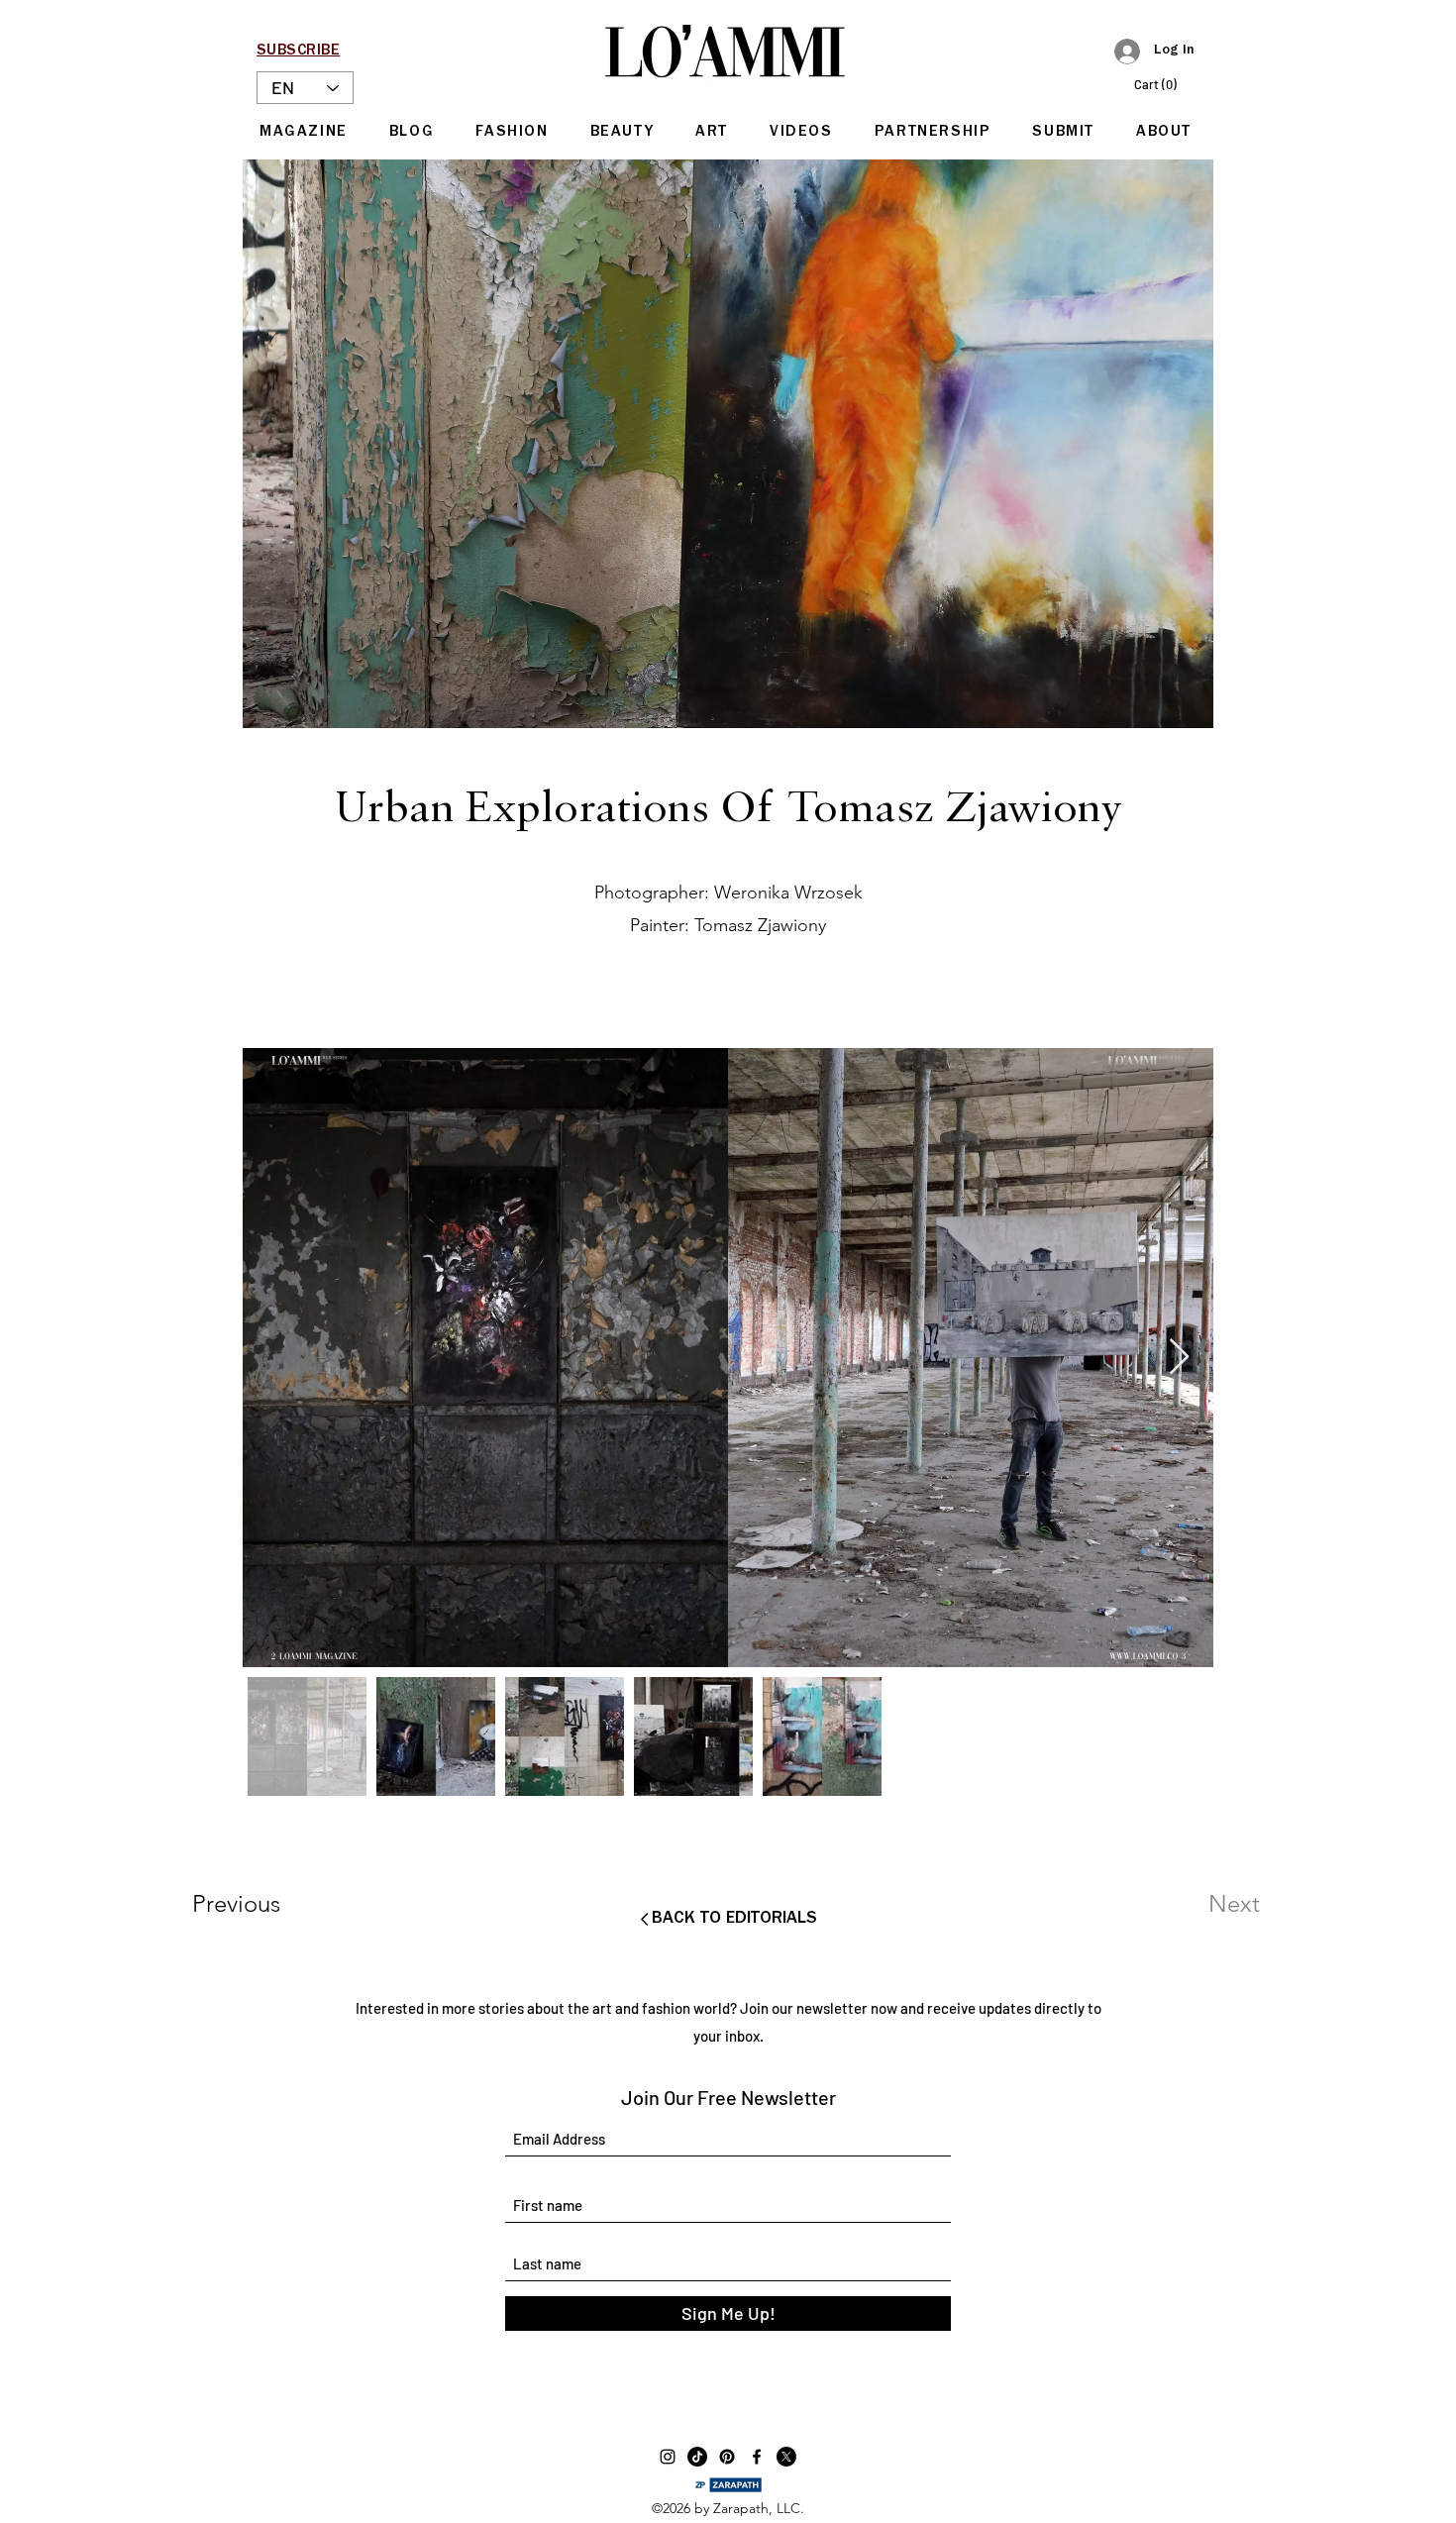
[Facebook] (757, 2457)
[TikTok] (697, 2457)
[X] (786, 2457)
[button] (1165, 85)
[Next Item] (1179, 1358)
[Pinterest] (727, 2457)
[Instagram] (668, 2457)
